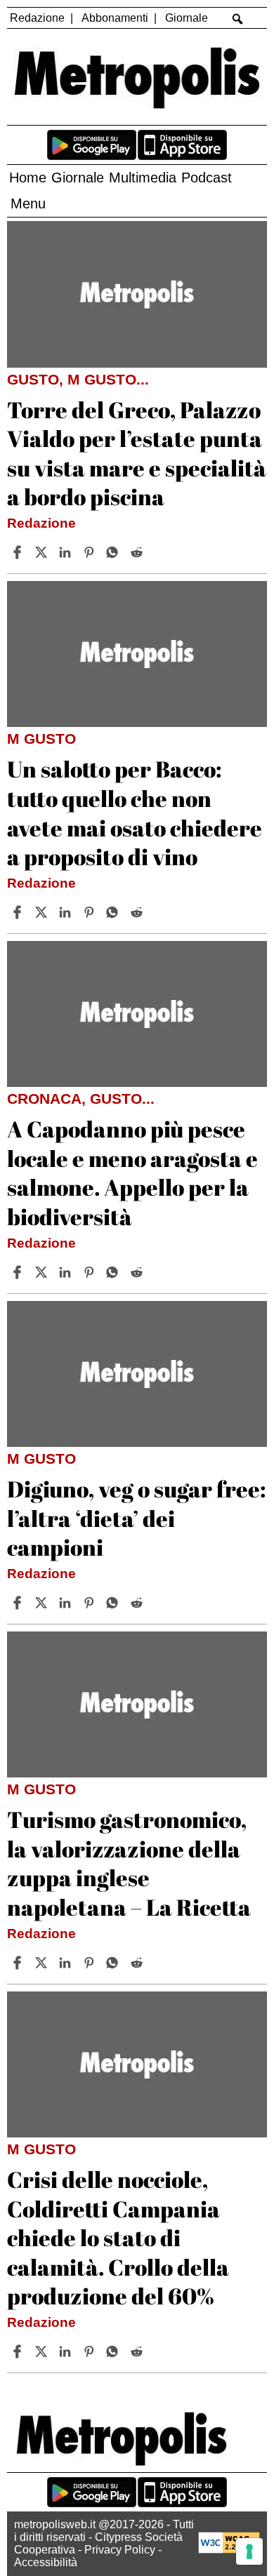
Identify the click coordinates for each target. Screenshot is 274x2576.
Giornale (187, 18)
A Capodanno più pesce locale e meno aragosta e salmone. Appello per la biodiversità (132, 1173)
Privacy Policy (120, 2550)
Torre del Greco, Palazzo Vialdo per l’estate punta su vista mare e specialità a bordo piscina (137, 453)
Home (28, 178)
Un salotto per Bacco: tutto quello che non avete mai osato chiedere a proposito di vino (135, 813)
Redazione (37, 18)
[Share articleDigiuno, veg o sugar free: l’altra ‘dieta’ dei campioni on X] (43, 1603)
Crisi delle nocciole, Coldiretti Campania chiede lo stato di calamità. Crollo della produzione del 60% (118, 2237)
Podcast (207, 178)
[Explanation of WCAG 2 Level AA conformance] (229, 2550)
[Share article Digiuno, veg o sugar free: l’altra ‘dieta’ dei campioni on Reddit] (138, 1603)
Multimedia (143, 178)
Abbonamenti (115, 18)
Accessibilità (46, 2562)
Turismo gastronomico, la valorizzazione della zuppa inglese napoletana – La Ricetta (129, 1863)
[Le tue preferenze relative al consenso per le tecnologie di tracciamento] (249, 2551)
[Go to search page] (238, 19)
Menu (28, 203)
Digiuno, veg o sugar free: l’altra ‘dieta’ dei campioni (136, 1518)
